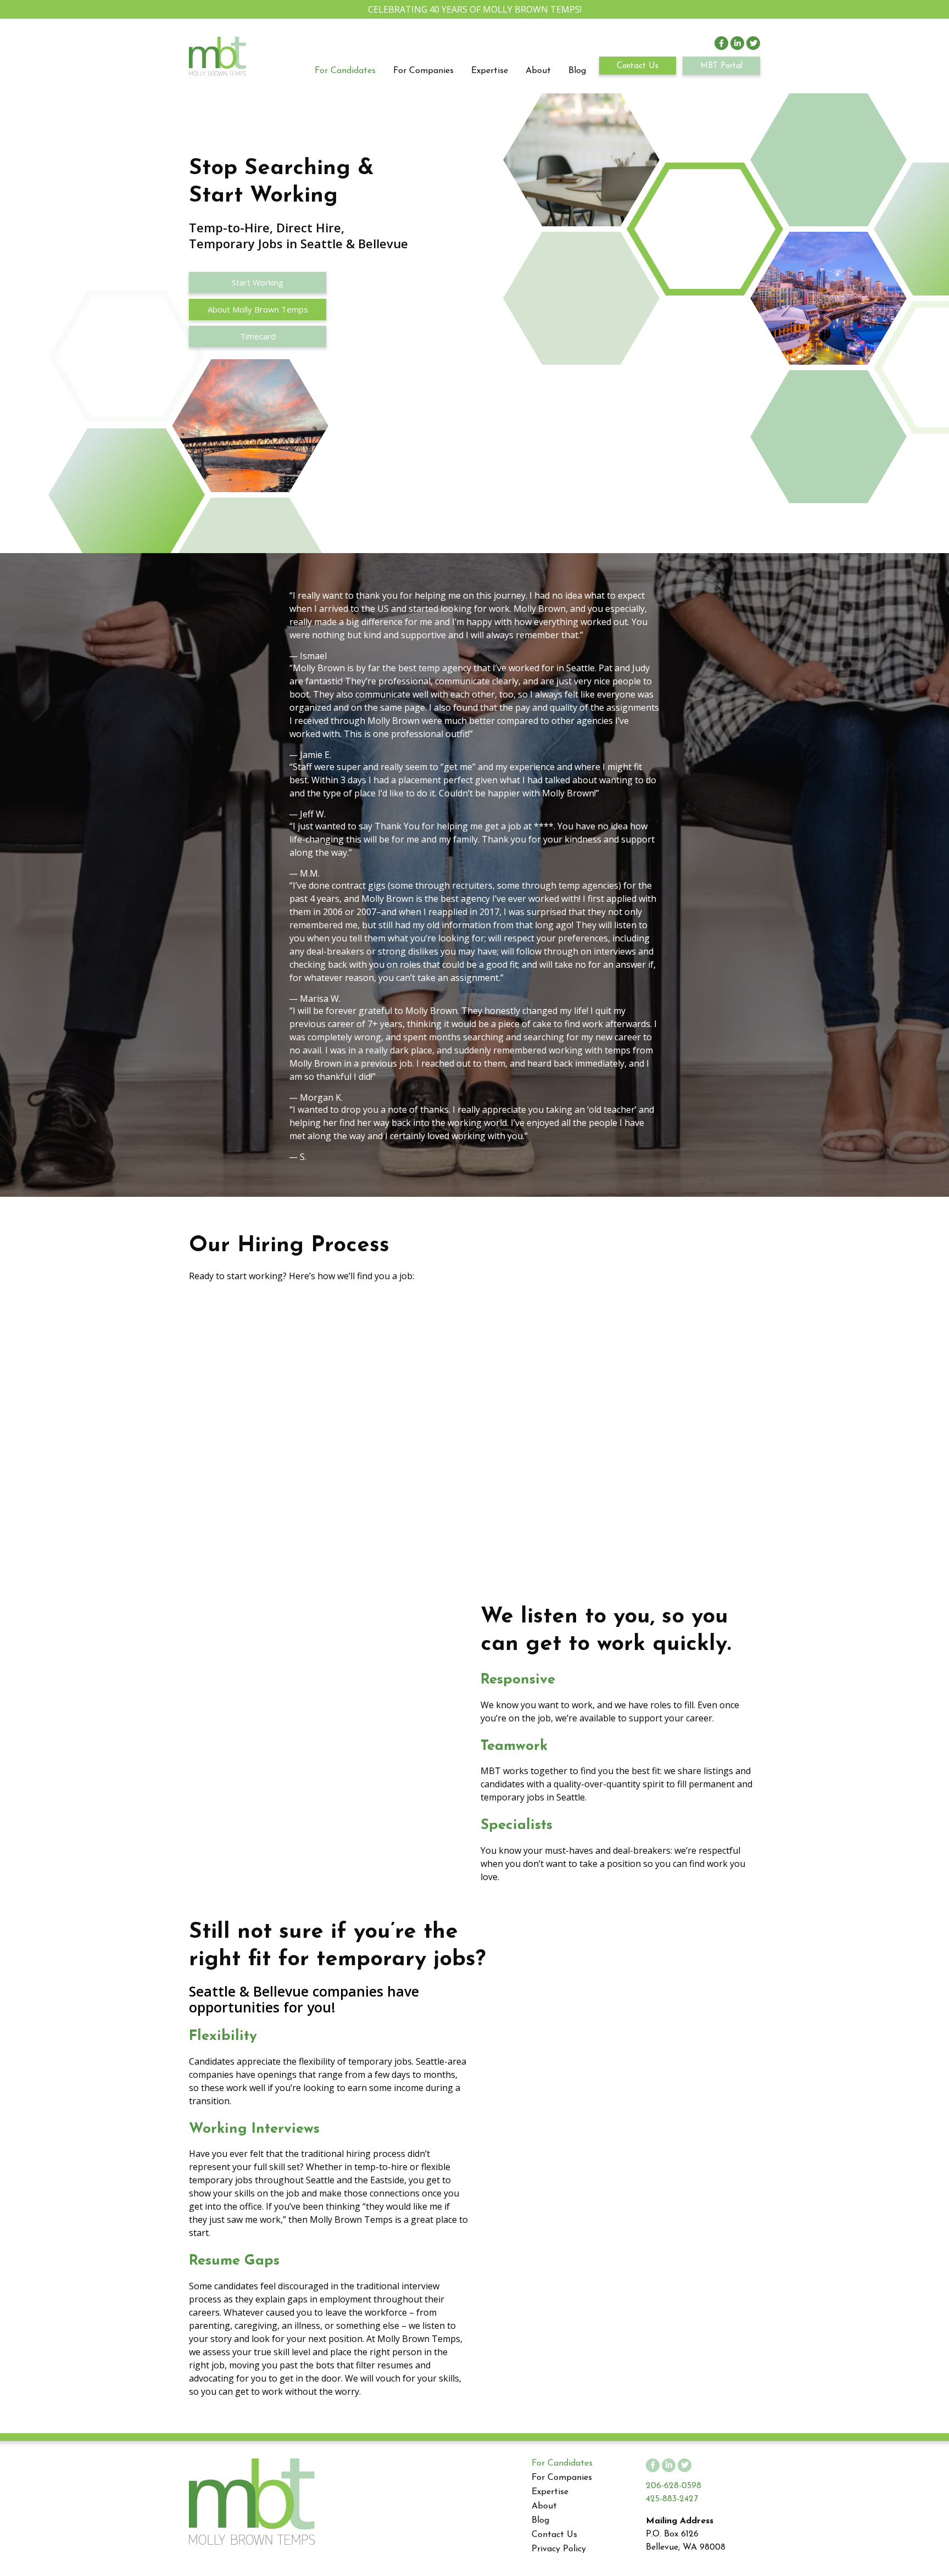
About (538, 71)
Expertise (490, 71)
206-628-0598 (674, 2486)
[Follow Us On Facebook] (721, 43)
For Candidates (345, 71)
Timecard (258, 336)
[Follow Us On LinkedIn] (737, 43)
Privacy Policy (559, 2549)
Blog (577, 71)
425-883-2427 (672, 2499)
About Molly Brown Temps (258, 309)
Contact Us (638, 66)
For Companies (423, 71)
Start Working (258, 282)
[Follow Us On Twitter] (753, 43)
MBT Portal (721, 66)
